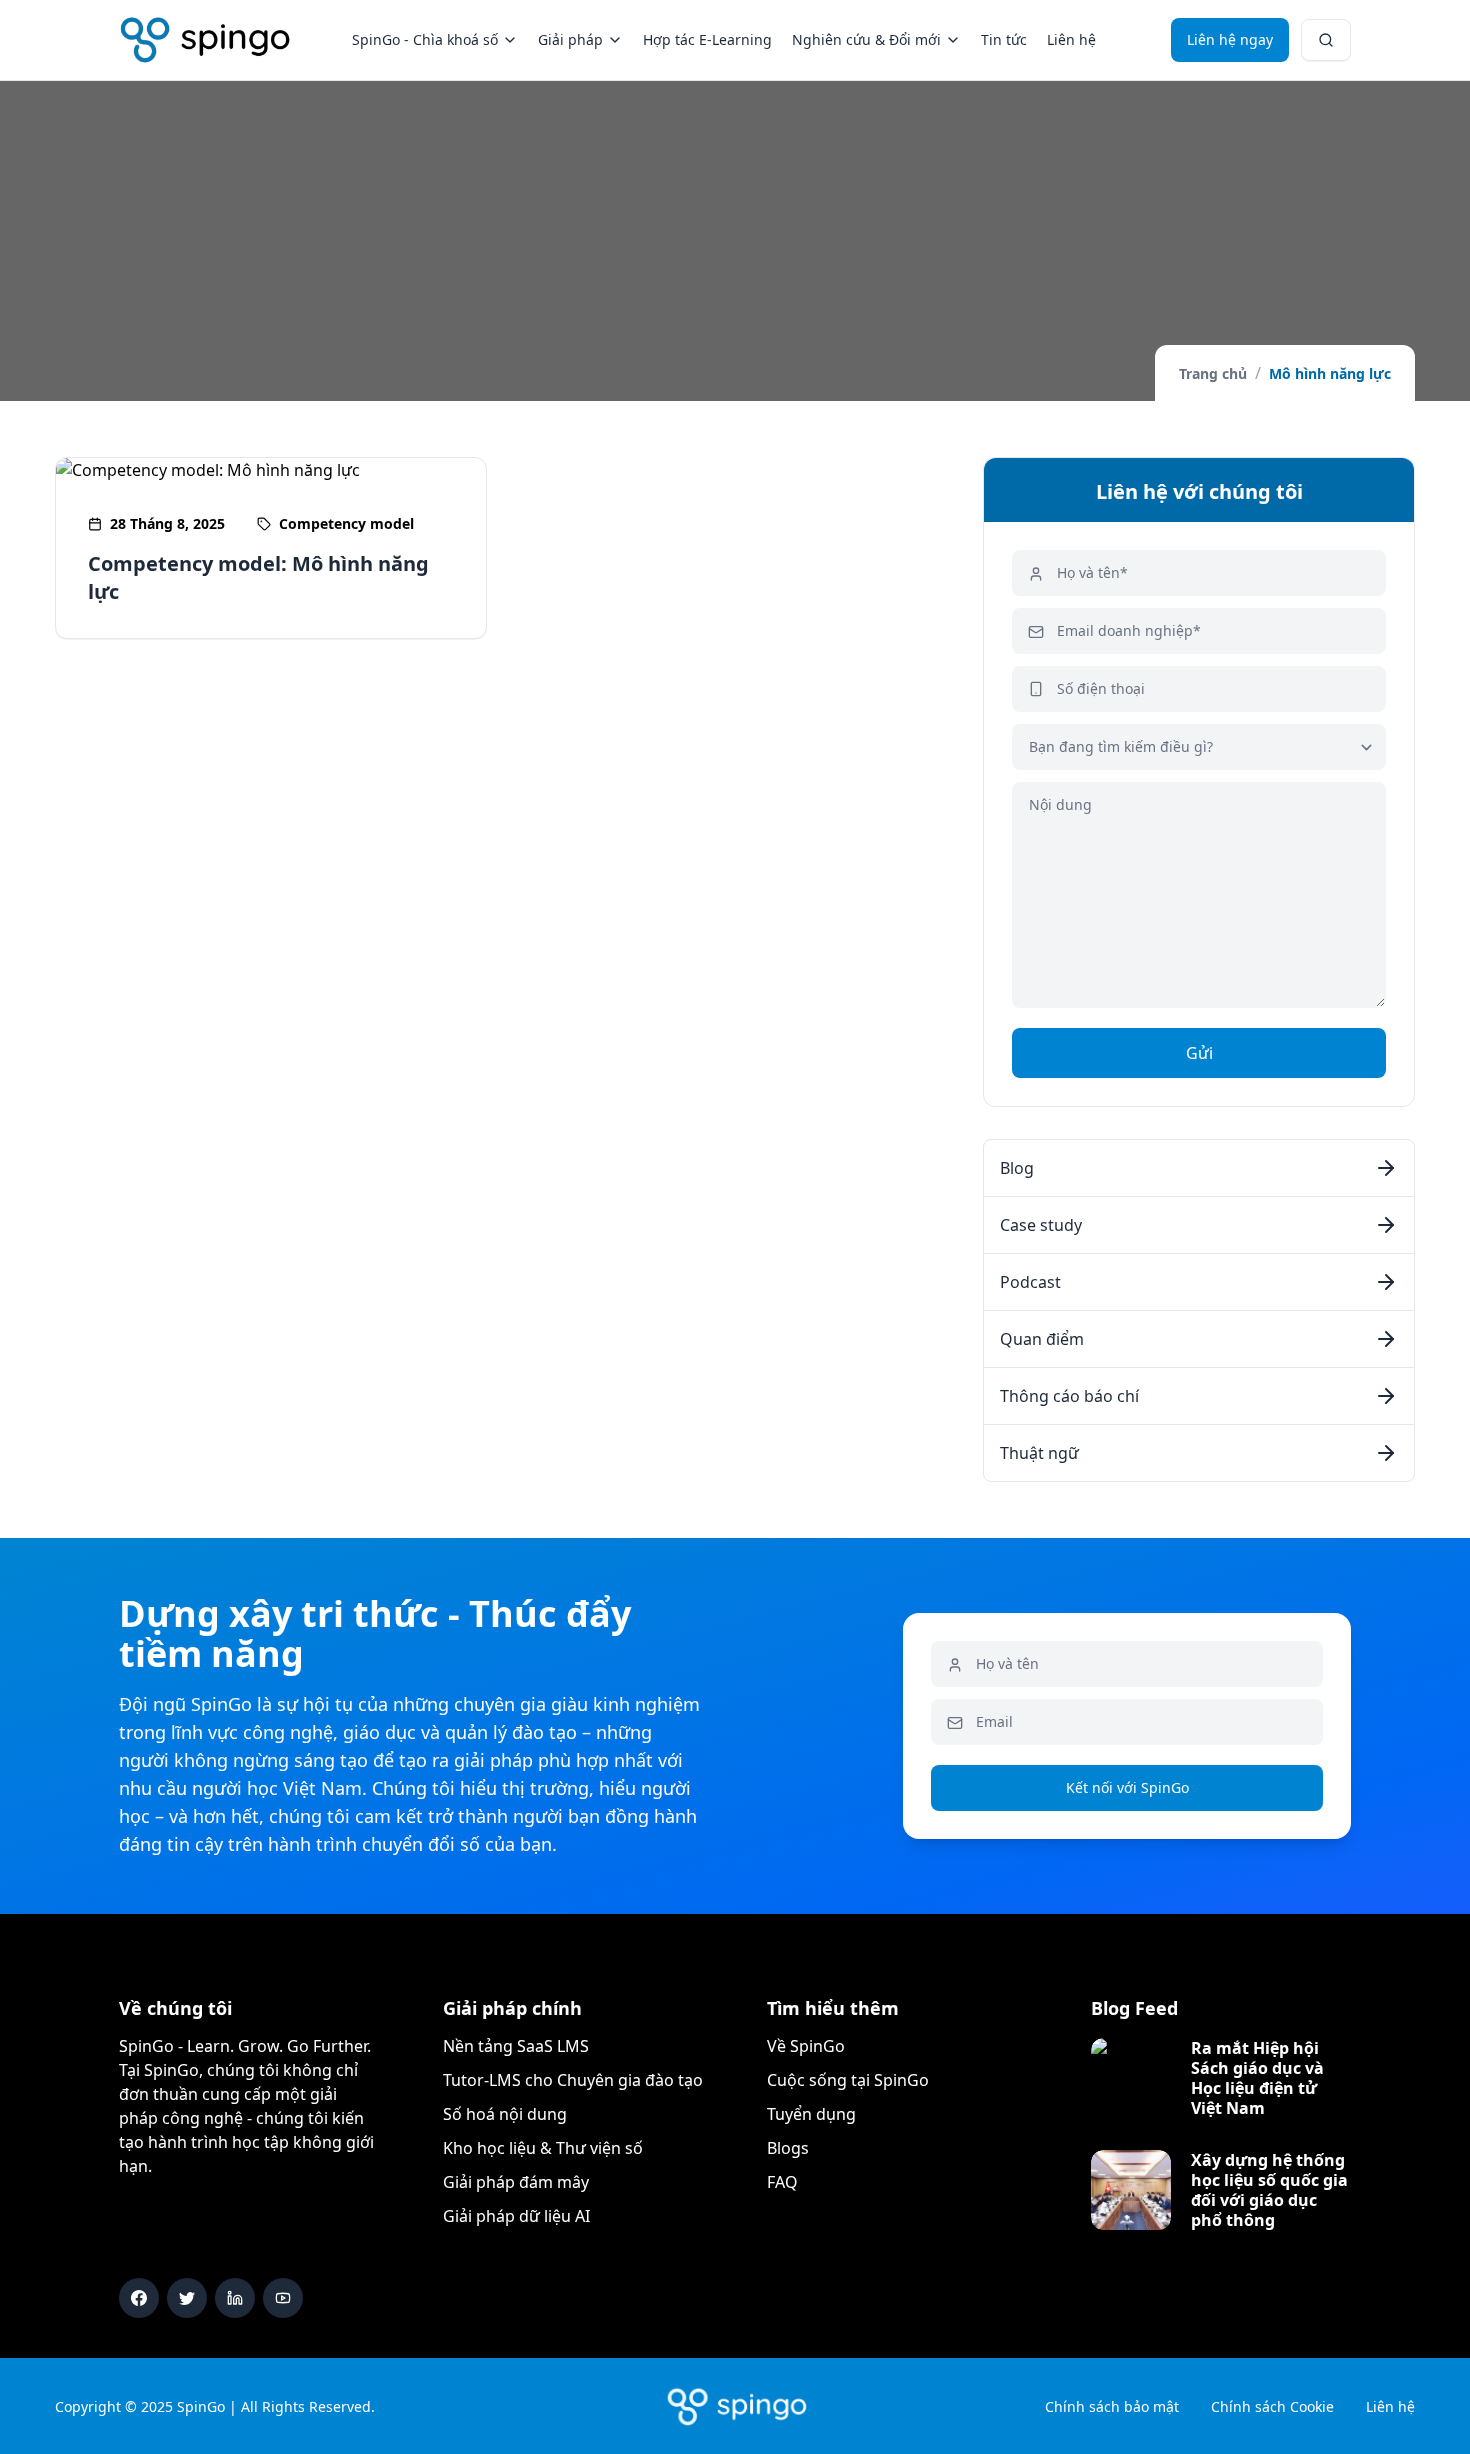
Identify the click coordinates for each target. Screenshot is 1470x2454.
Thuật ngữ (1039, 1453)
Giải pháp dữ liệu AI (516, 2216)
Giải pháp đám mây (516, 2182)
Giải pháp (570, 39)
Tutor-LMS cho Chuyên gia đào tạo (573, 2080)
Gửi (1199, 1053)
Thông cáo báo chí (1069, 1396)
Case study (1041, 1225)
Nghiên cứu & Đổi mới (866, 39)
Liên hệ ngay (1230, 39)
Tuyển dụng (811, 2114)
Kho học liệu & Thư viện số (543, 2148)
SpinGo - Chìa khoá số (425, 39)
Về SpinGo (806, 2046)
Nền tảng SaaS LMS (516, 2046)
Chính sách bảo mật (1112, 2406)
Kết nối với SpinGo (1127, 1787)
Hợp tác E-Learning (707, 39)
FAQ (782, 2182)
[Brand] (734, 2406)
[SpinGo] (205, 40)
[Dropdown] (1326, 40)
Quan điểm (1042, 1339)
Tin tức (1004, 39)
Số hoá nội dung (505, 2114)
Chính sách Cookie (1272, 2406)
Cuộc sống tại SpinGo (848, 2080)
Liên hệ (1071, 39)
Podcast (1030, 1282)
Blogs (788, 2148)
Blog (1017, 1168)
